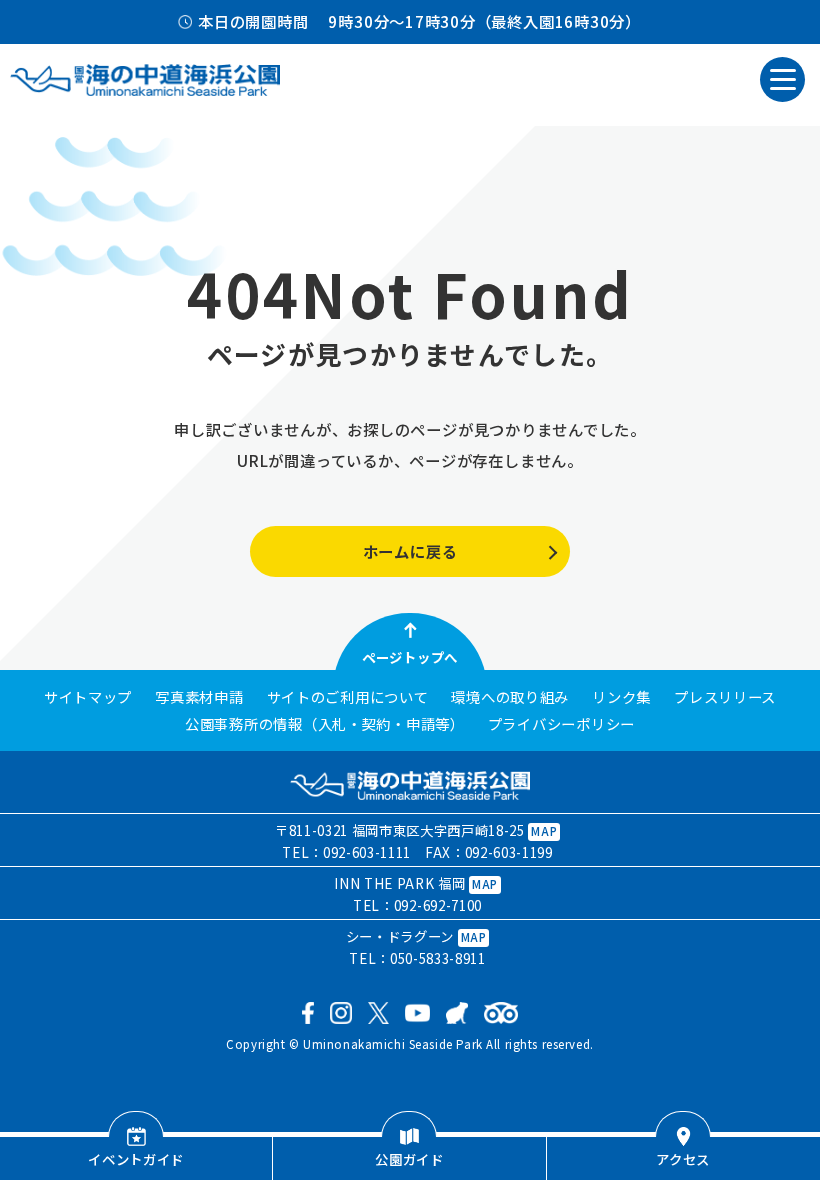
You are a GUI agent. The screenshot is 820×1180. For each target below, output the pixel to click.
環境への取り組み (510, 697)
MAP (544, 831)
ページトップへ (410, 657)
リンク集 (621, 697)
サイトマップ (88, 697)
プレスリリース (725, 697)
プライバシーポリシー (561, 724)
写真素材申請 (199, 697)
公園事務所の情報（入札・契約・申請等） (325, 724)
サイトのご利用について (348, 697)
